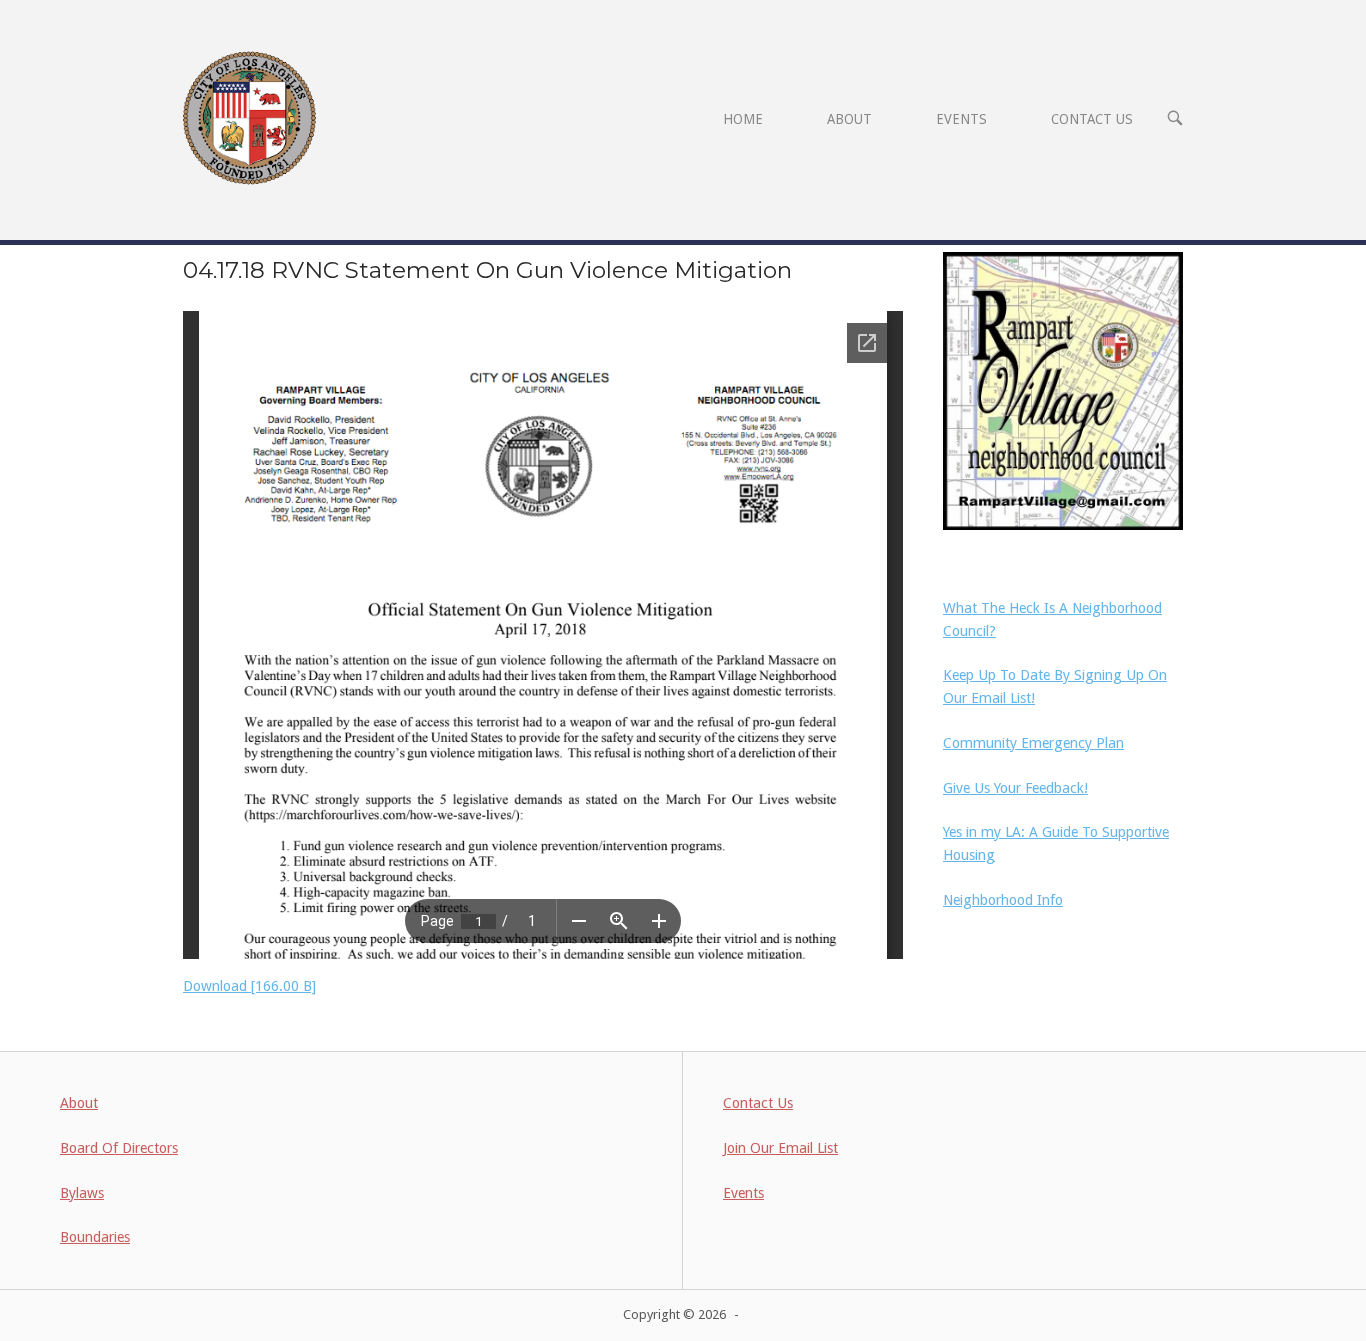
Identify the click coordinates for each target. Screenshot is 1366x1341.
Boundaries (95, 1237)
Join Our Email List (780, 1148)
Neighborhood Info (1003, 900)
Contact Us (758, 1103)
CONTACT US (1092, 119)
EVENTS (961, 119)
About (79, 1103)
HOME (743, 119)
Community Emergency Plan (1033, 743)
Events (743, 1193)
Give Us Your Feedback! (1015, 788)
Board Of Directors (119, 1148)
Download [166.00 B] (249, 986)
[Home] (249, 117)
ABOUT (849, 119)
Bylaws (82, 1193)
